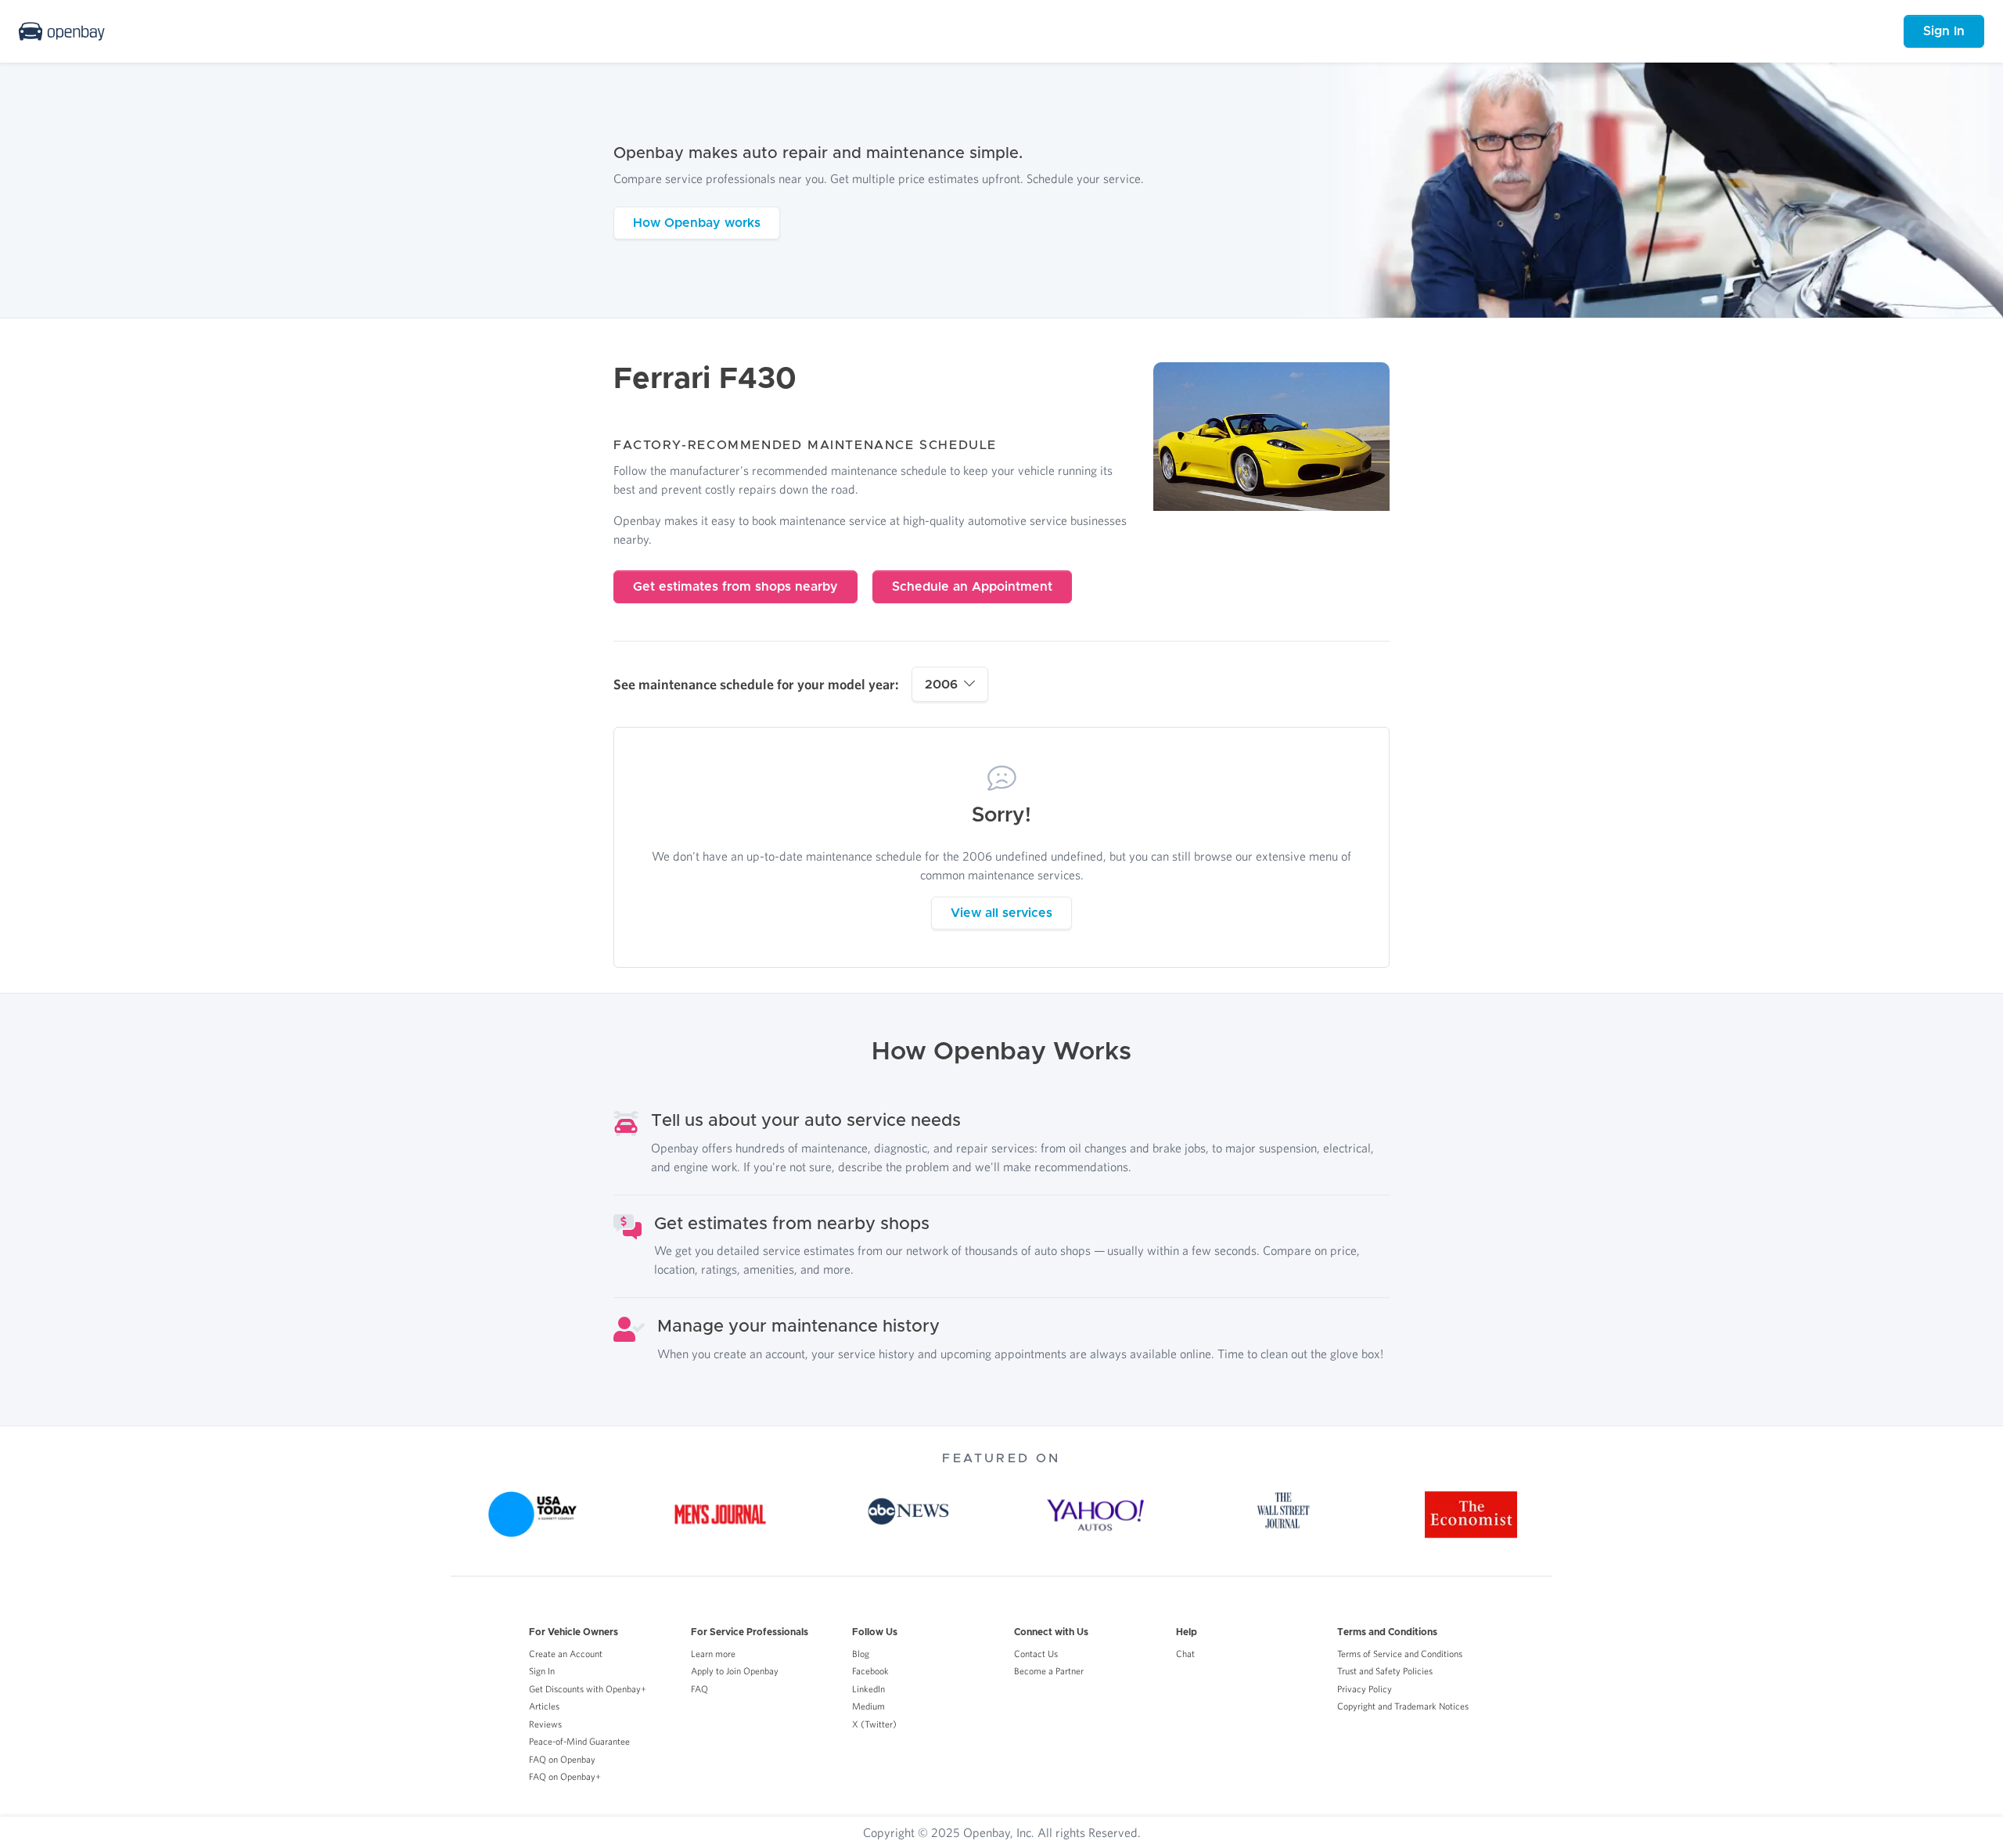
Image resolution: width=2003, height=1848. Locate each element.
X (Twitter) (874, 1724)
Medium (868, 1706)
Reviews (545, 1724)
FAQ (699, 1689)
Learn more (713, 1654)
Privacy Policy (1365, 1689)
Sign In (1944, 31)
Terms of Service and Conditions (1400, 1654)
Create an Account (566, 1654)
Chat (1185, 1654)
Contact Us (1036, 1654)
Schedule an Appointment (972, 587)
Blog (861, 1654)
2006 (941, 685)
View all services (1001, 913)
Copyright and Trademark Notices (1403, 1706)
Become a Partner (1049, 1671)
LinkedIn (868, 1689)
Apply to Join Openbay (735, 1671)
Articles (544, 1706)
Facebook (870, 1671)
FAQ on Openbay (562, 1759)
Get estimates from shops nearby (735, 587)
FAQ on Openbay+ (565, 1776)
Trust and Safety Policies (1385, 1671)
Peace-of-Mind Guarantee (579, 1741)
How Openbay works (697, 223)
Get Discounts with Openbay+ (588, 1689)
